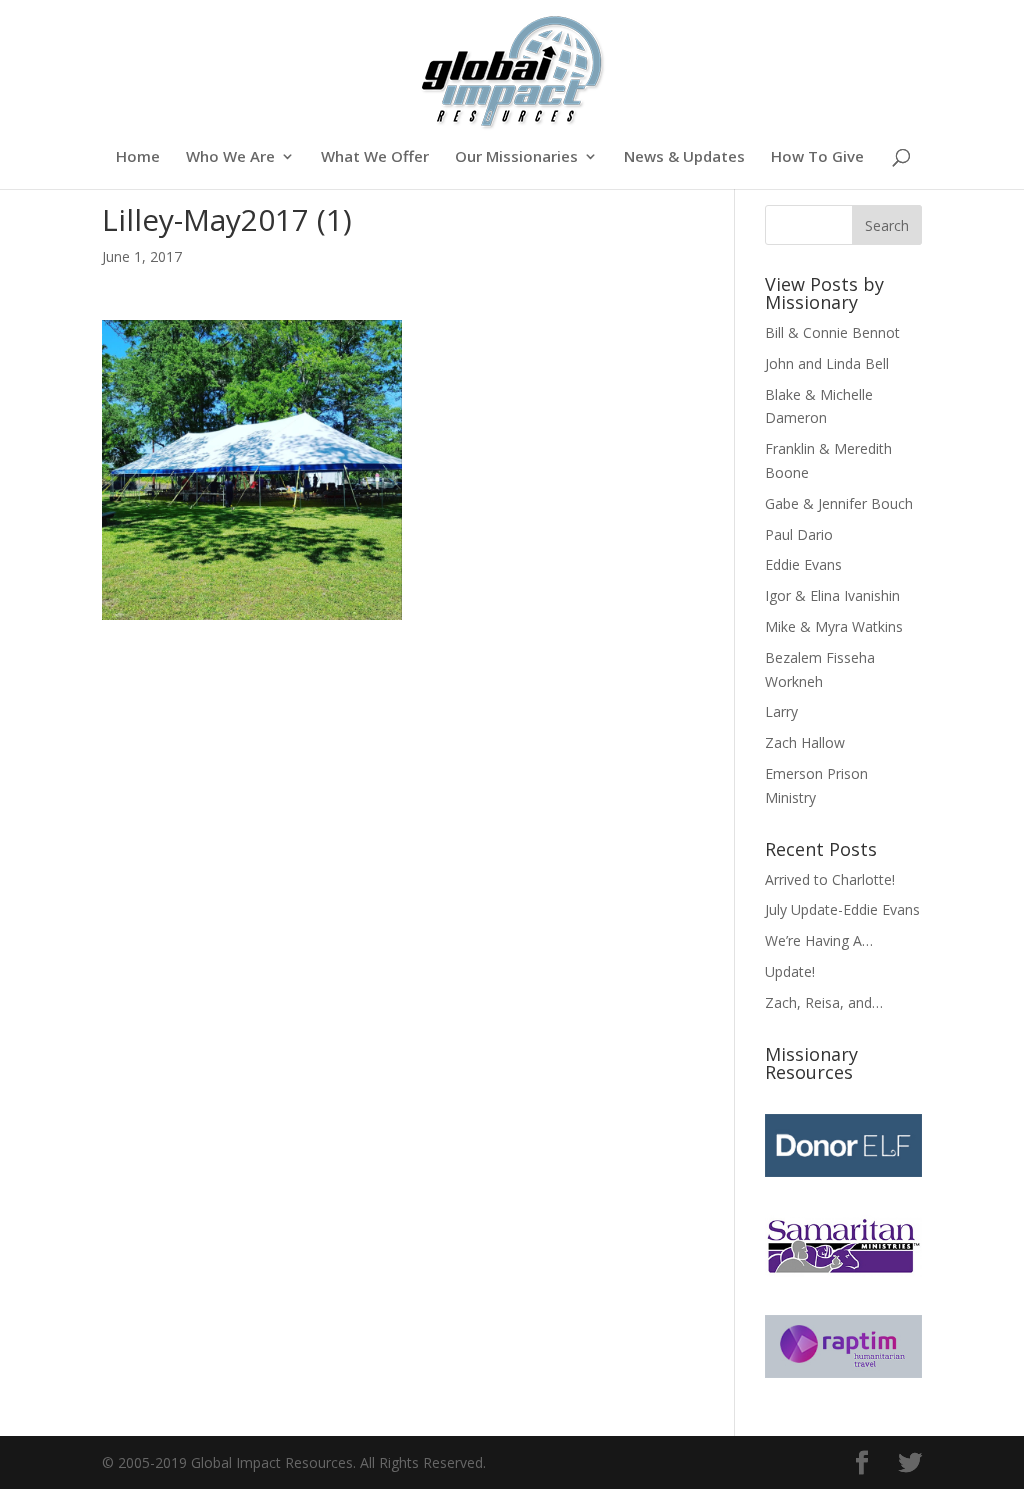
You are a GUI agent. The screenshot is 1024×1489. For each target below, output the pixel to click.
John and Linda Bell (827, 363)
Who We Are (230, 157)
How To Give (817, 157)
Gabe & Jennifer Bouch (839, 503)
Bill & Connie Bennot (832, 332)
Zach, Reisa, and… (824, 1002)
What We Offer (375, 157)
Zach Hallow (805, 742)
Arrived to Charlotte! (830, 879)
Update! (790, 971)
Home (138, 157)
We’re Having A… (819, 940)
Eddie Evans (803, 564)
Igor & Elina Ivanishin (832, 595)
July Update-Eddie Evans (842, 909)
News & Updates (684, 157)
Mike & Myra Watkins (834, 626)
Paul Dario (799, 534)
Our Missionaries (516, 157)
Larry (781, 711)
